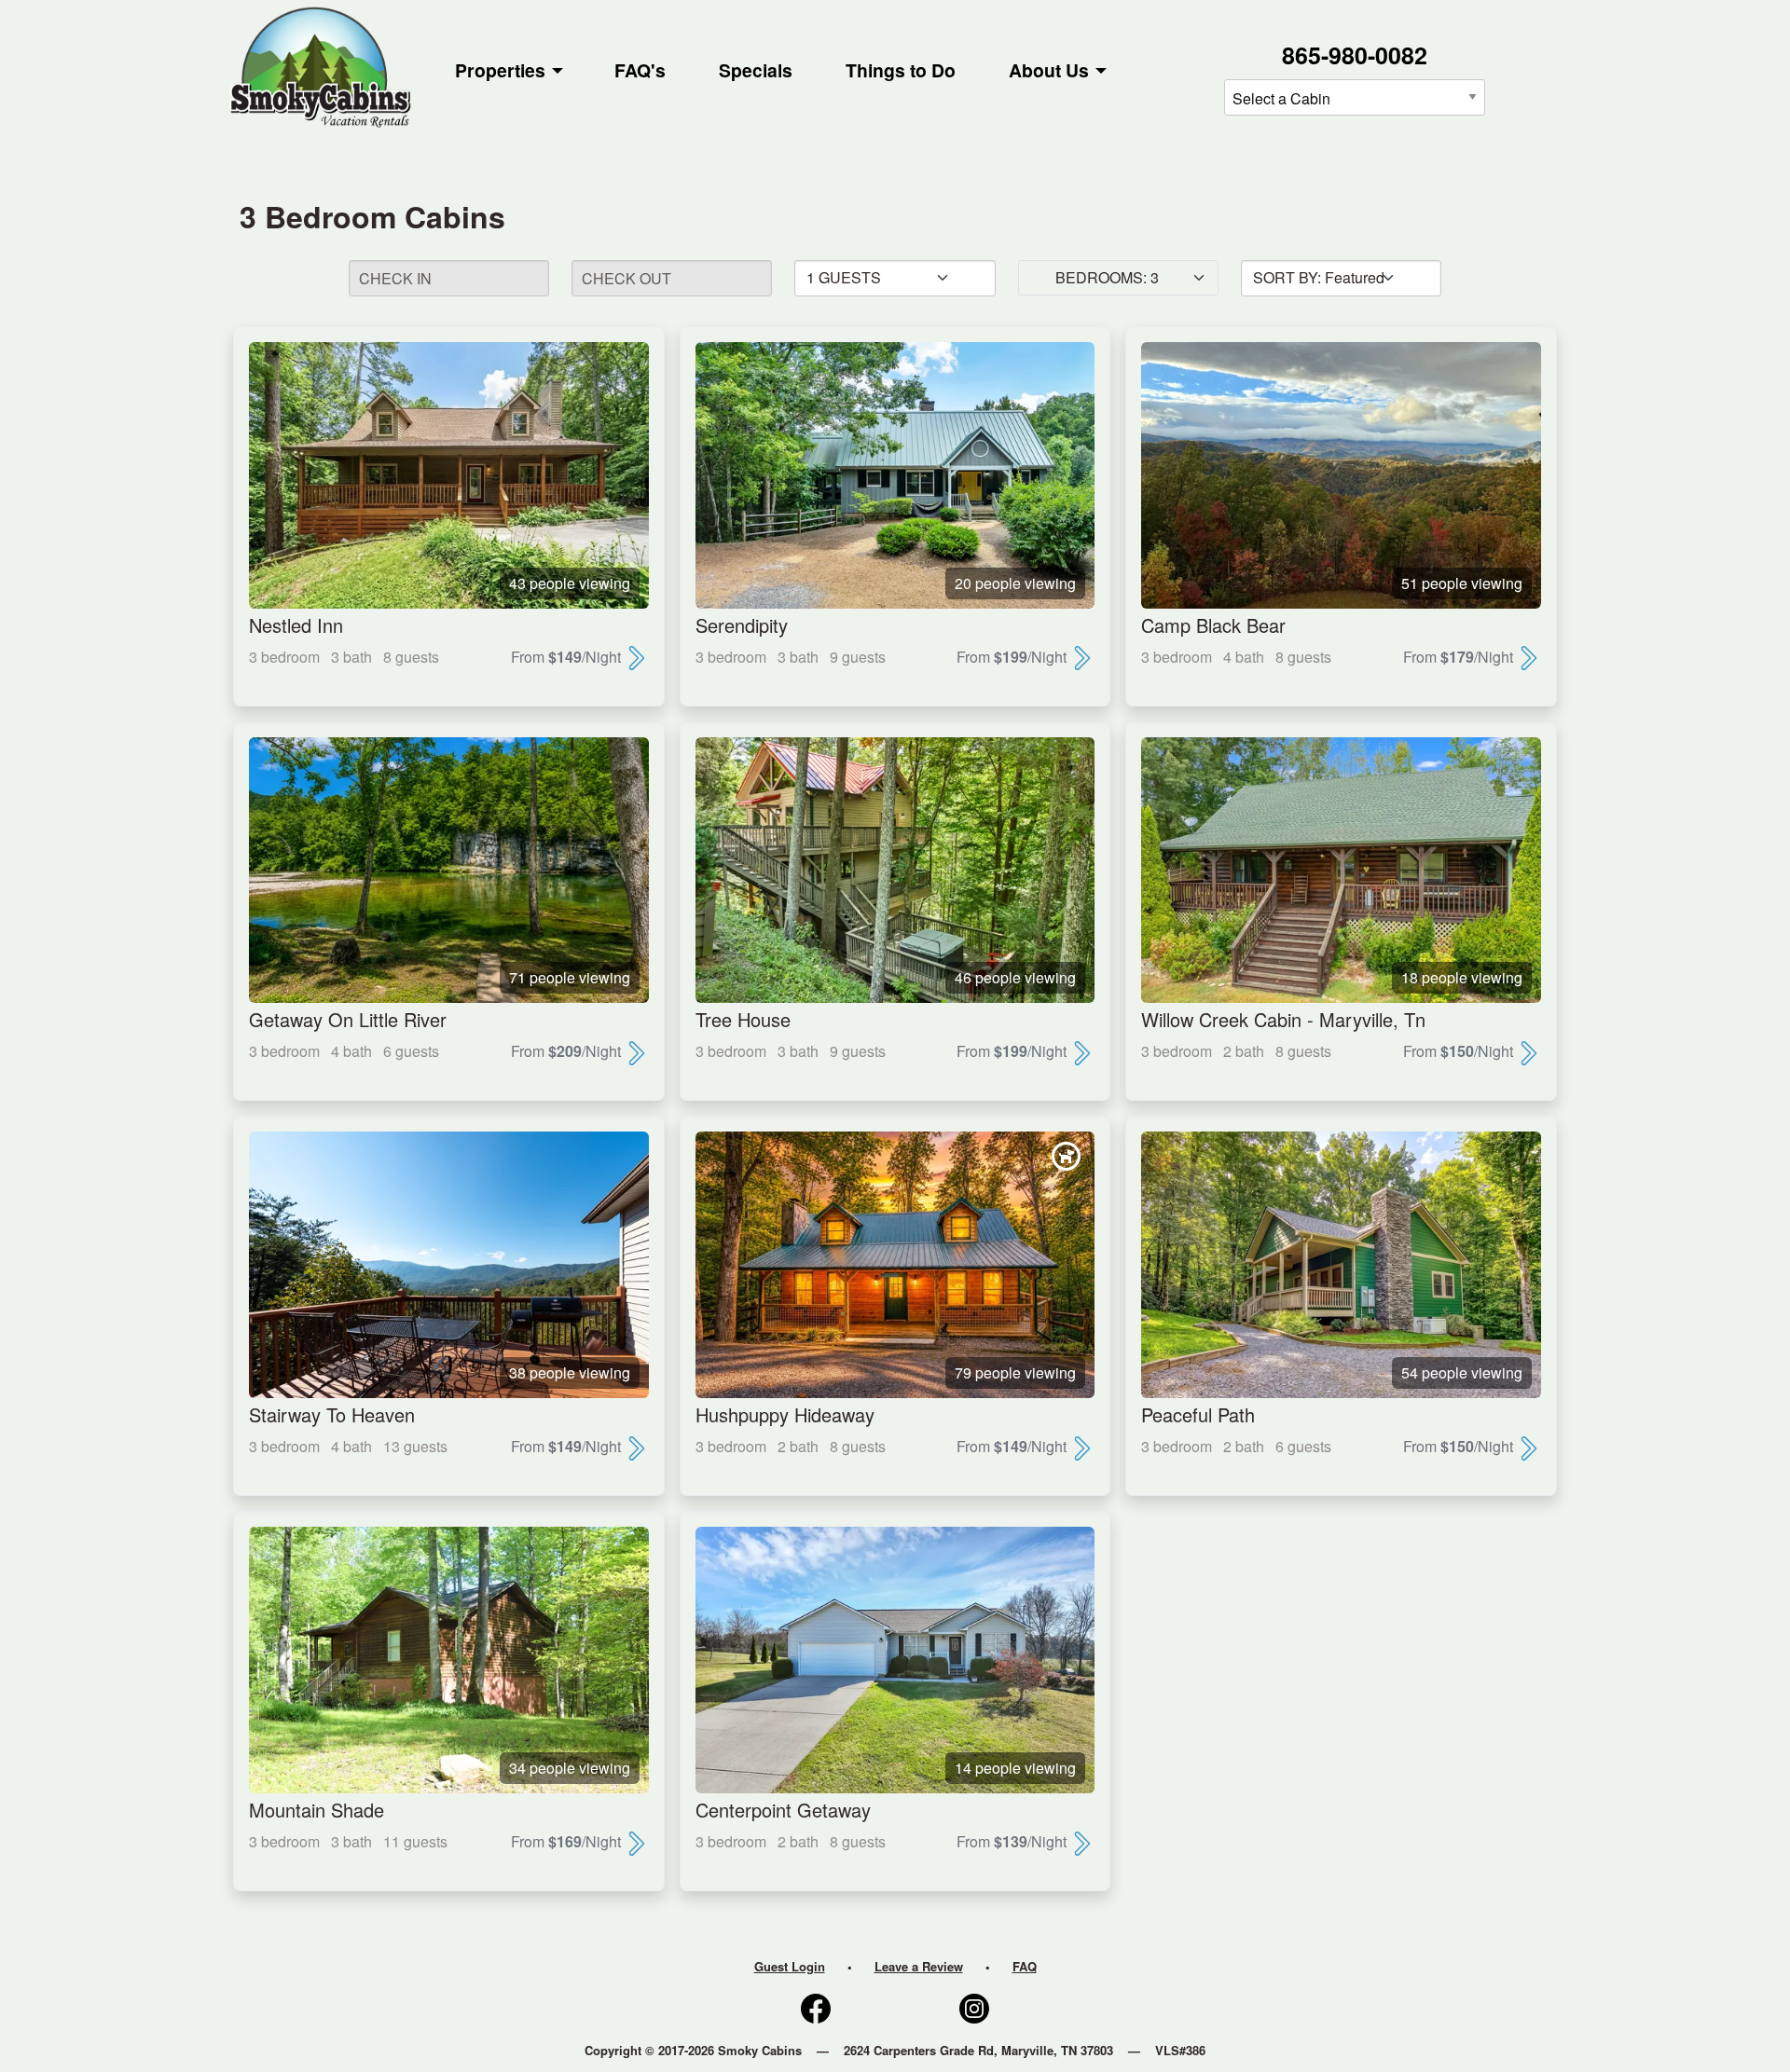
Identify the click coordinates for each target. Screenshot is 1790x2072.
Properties (500, 70)
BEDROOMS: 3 (1107, 277)
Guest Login (790, 1966)
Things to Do (901, 70)
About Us (1049, 70)
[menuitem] (509, 71)
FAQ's (640, 70)
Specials (756, 70)
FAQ (1025, 1966)
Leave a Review (919, 1966)
